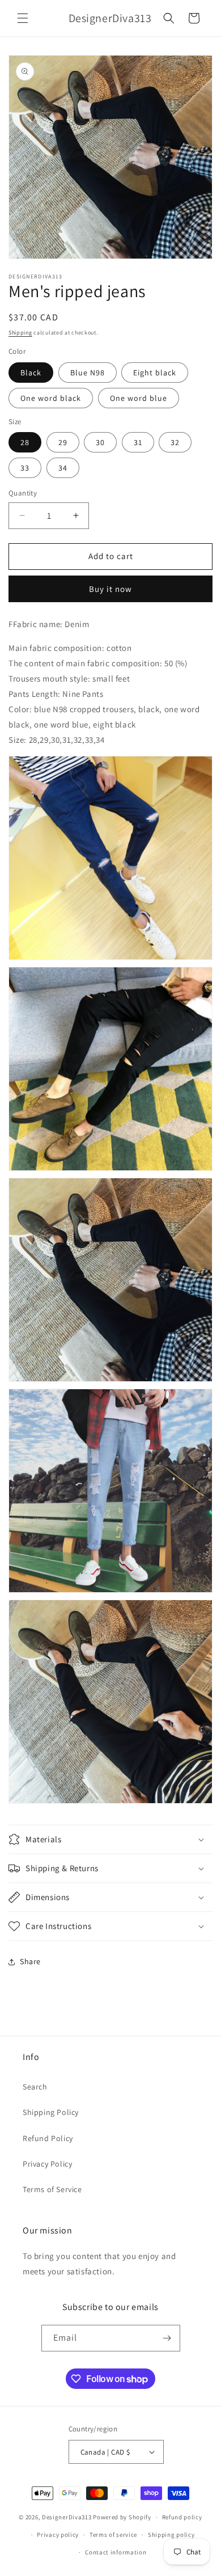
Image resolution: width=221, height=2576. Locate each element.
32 (175, 442)
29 (63, 442)
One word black (51, 398)
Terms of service (113, 2535)
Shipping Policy (51, 2112)
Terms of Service (52, 2189)
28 (25, 442)
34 (63, 468)
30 (100, 442)
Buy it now (110, 589)
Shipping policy (171, 2535)
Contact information (116, 2552)
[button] (23, 18)
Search (35, 2087)
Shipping (20, 333)
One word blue (139, 398)
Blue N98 (88, 373)
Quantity (23, 493)
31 (138, 442)
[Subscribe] (167, 2338)
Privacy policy (58, 2535)
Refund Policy (48, 2138)
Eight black (155, 373)
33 (25, 468)
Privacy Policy (47, 2164)
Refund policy (182, 2517)
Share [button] (30, 1961)
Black (31, 373)
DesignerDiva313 (67, 2517)
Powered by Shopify (122, 2517)
